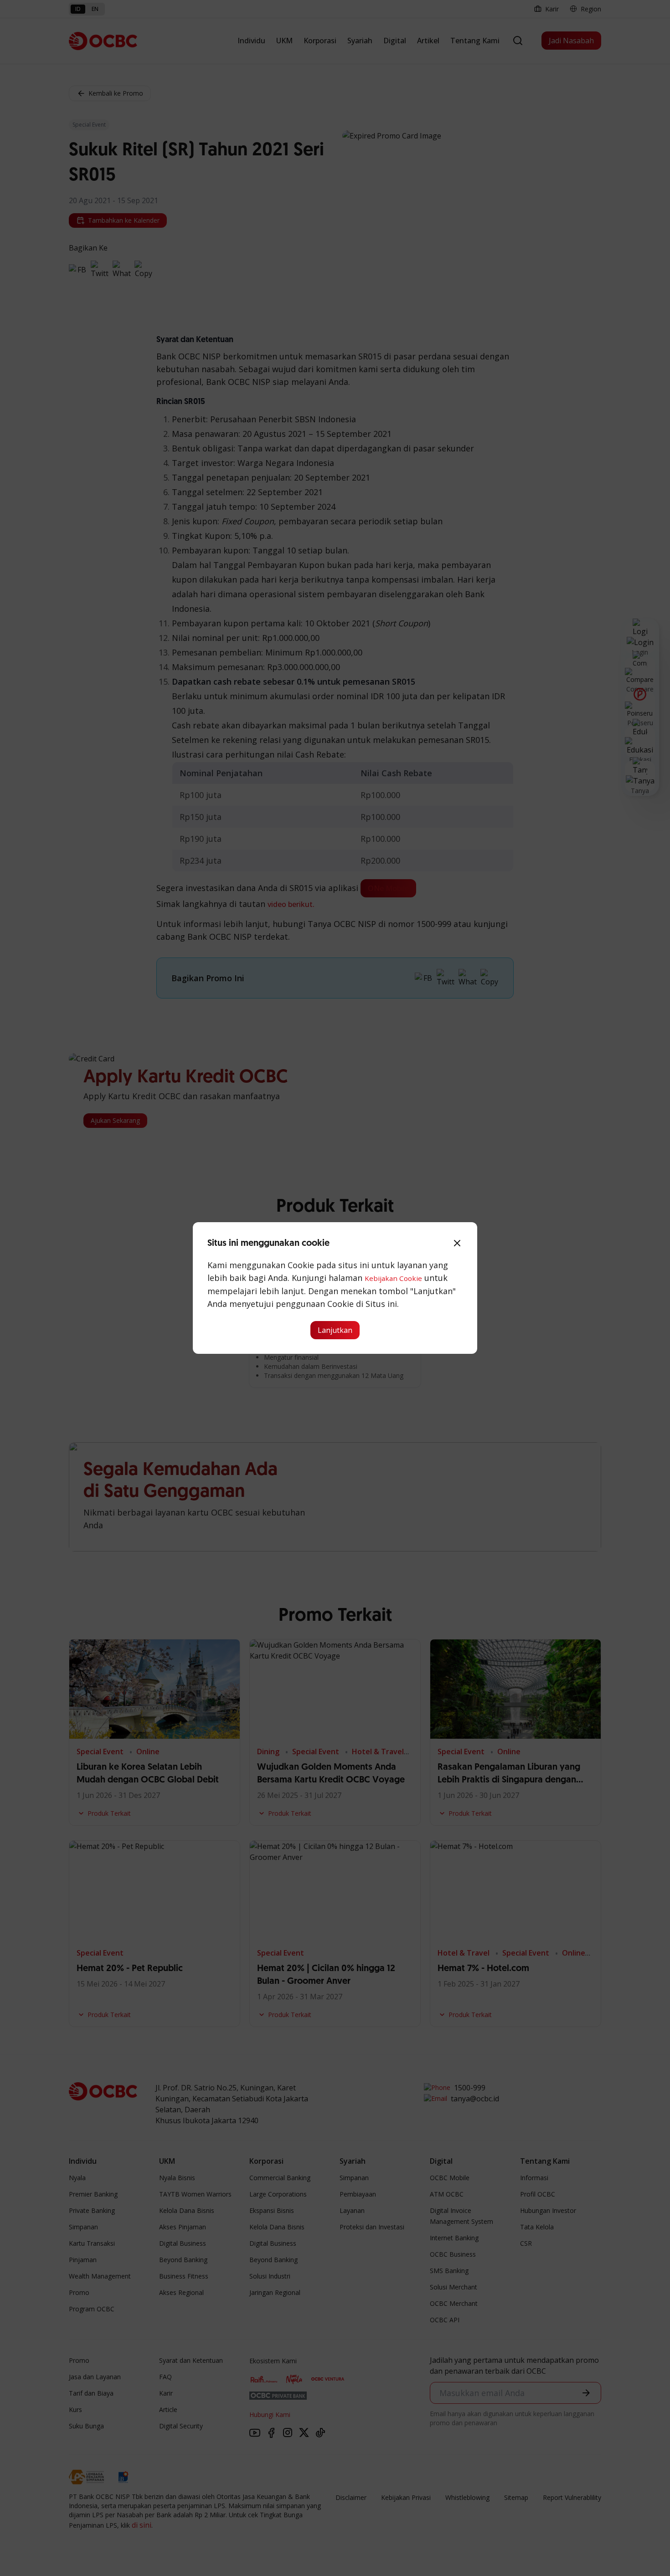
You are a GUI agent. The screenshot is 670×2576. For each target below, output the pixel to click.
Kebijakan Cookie (393, 1278)
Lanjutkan (335, 1330)
